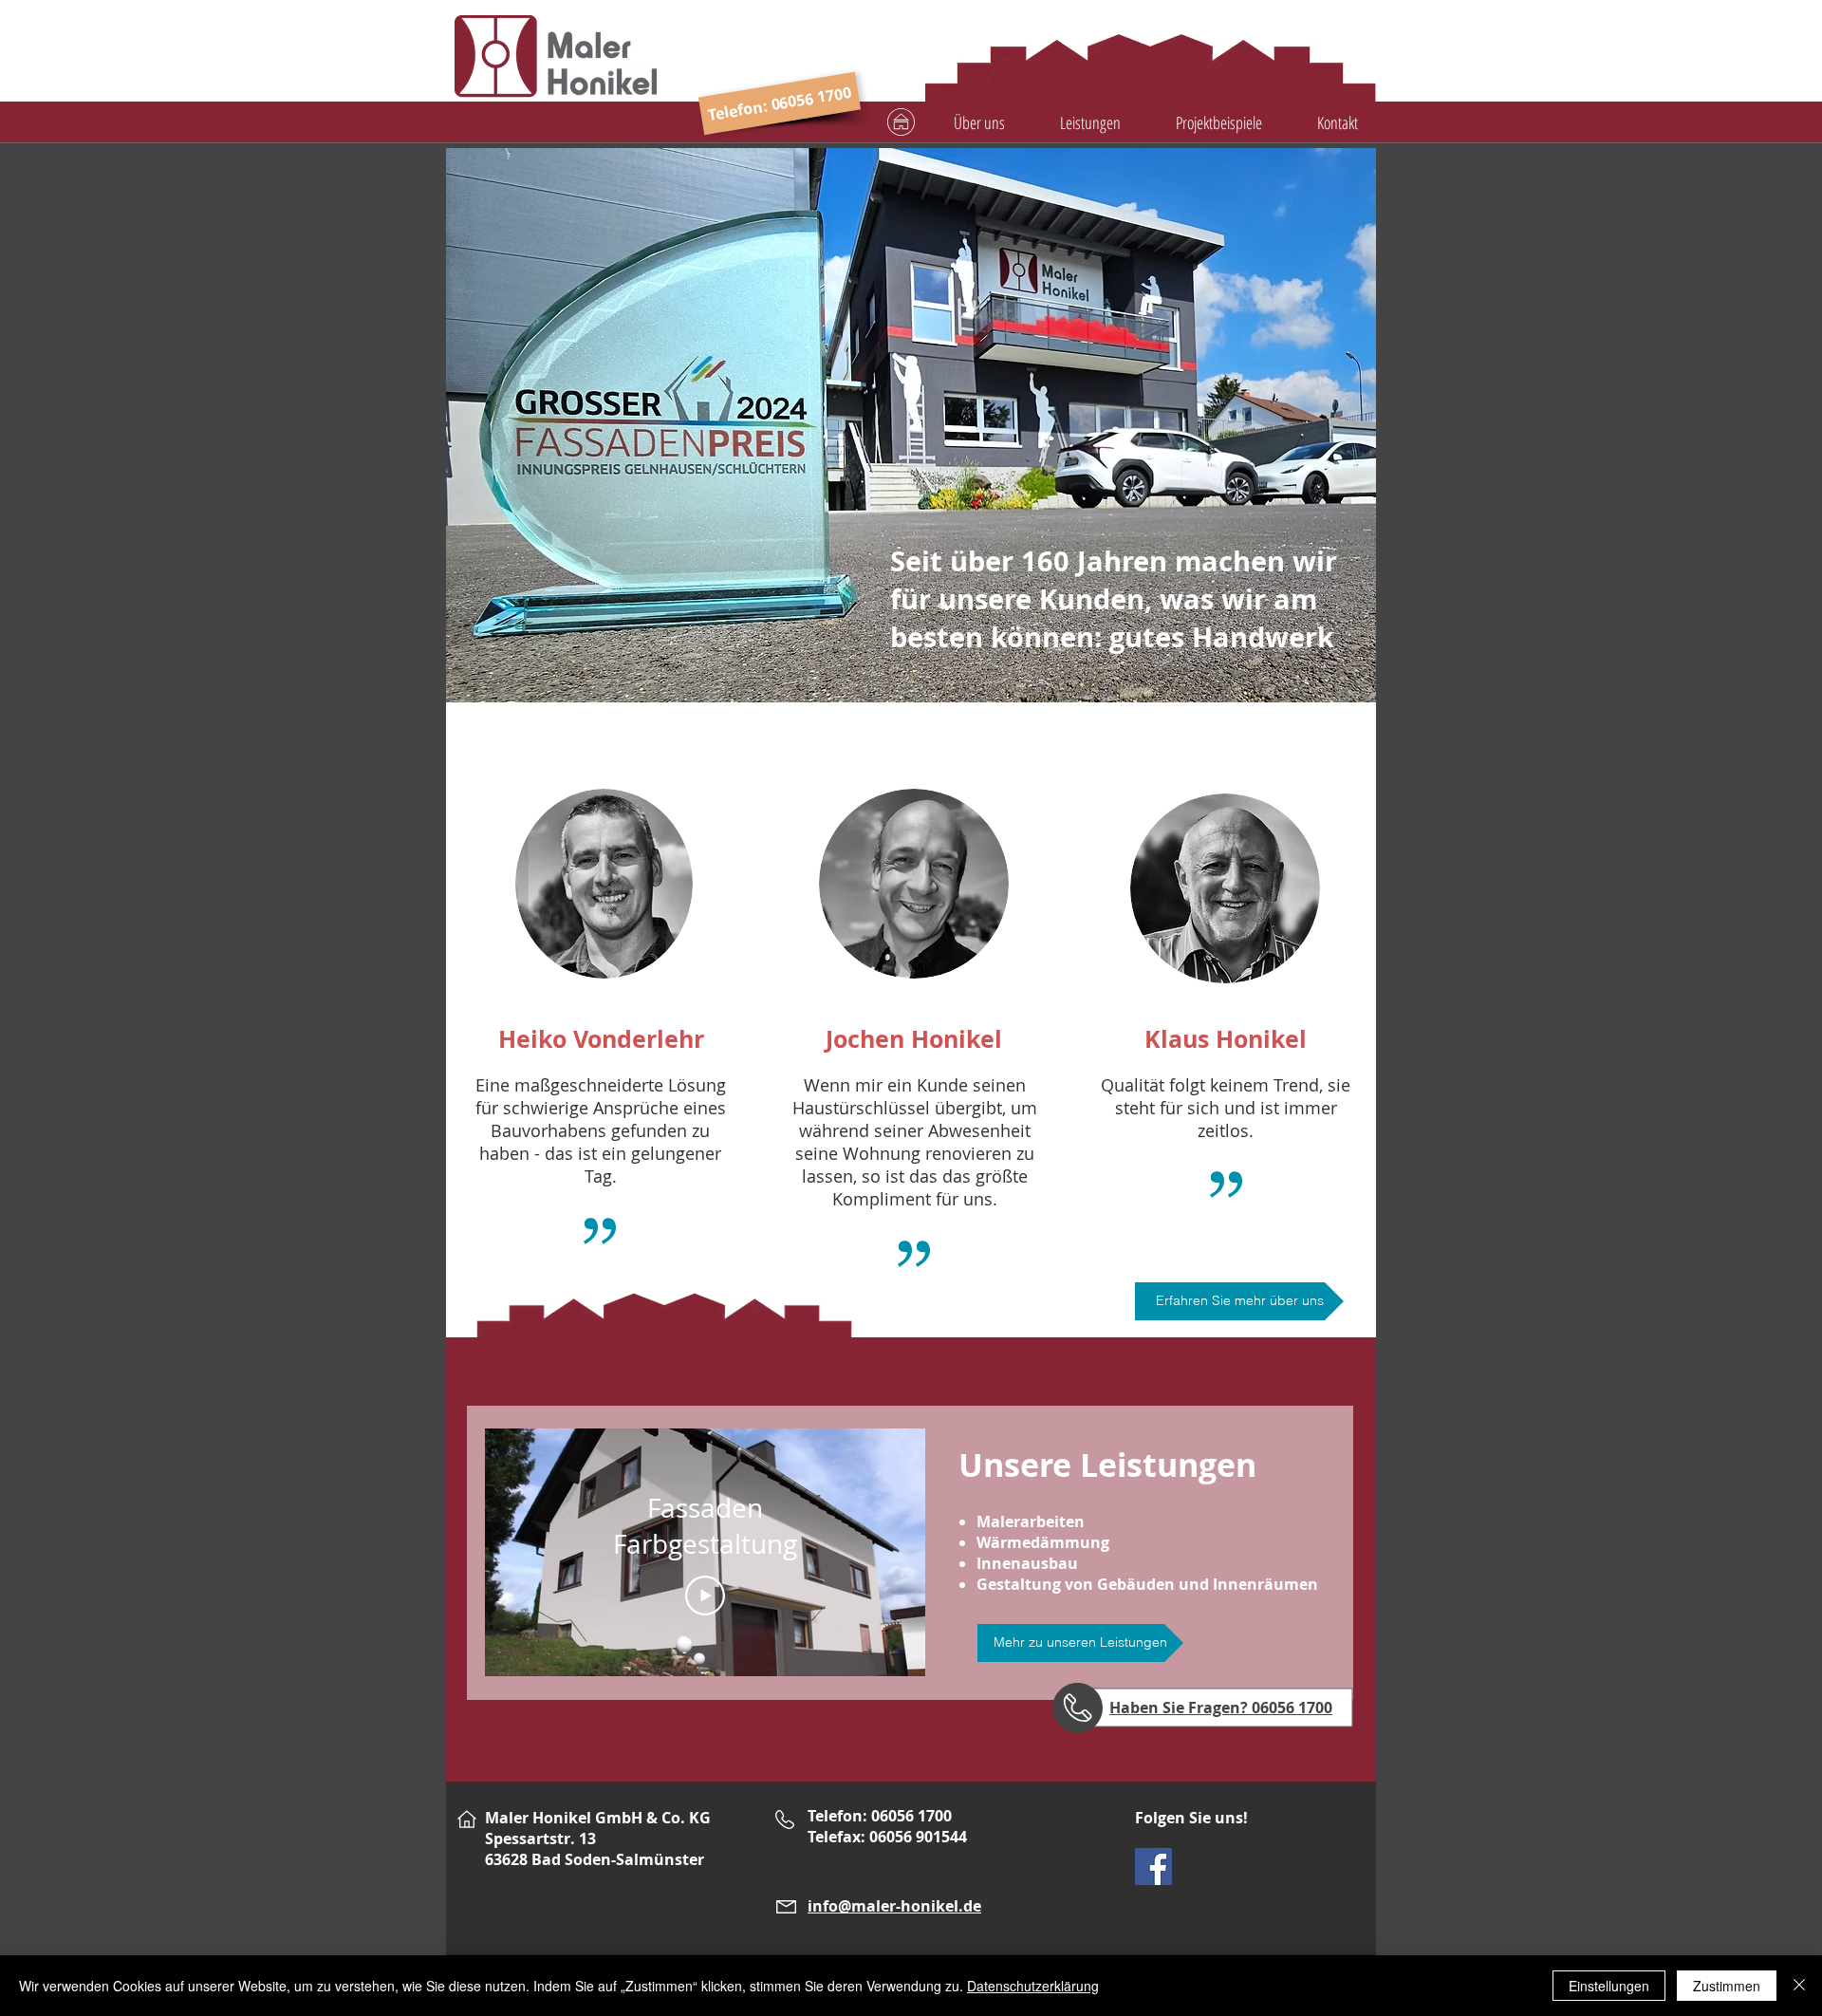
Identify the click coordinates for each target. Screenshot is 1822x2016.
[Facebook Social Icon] (1153, 1867)
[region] (976, 65)
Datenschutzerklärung (1033, 1986)
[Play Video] (705, 1596)
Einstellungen (1609, 1986)
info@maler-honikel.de (894, 1906)
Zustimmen (1727, 1986)
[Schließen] (1799, 1986)
